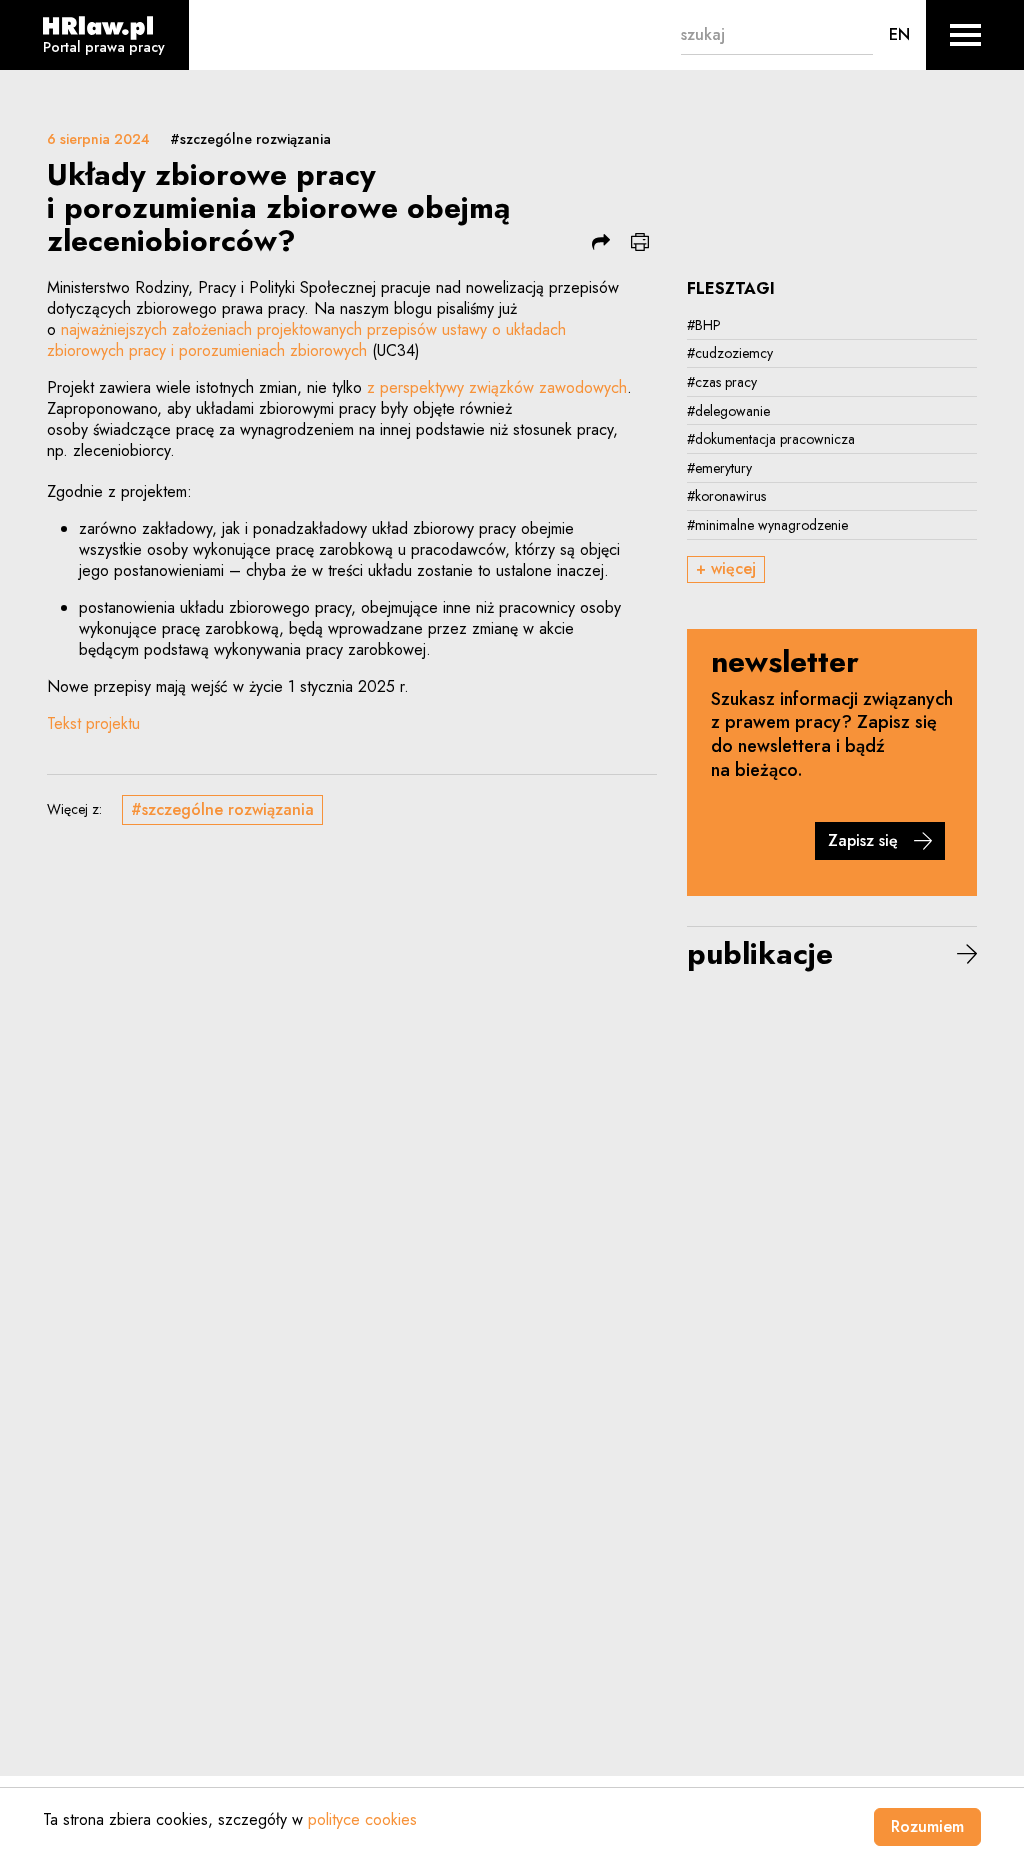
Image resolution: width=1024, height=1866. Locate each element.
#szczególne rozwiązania (250, 139)
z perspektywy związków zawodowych (497, 387)
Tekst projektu (93, 723)
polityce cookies (362, 1819)
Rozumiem (927, 1826)
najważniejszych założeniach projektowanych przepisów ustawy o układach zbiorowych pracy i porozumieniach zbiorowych (306, 340)
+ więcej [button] (726, 568)
